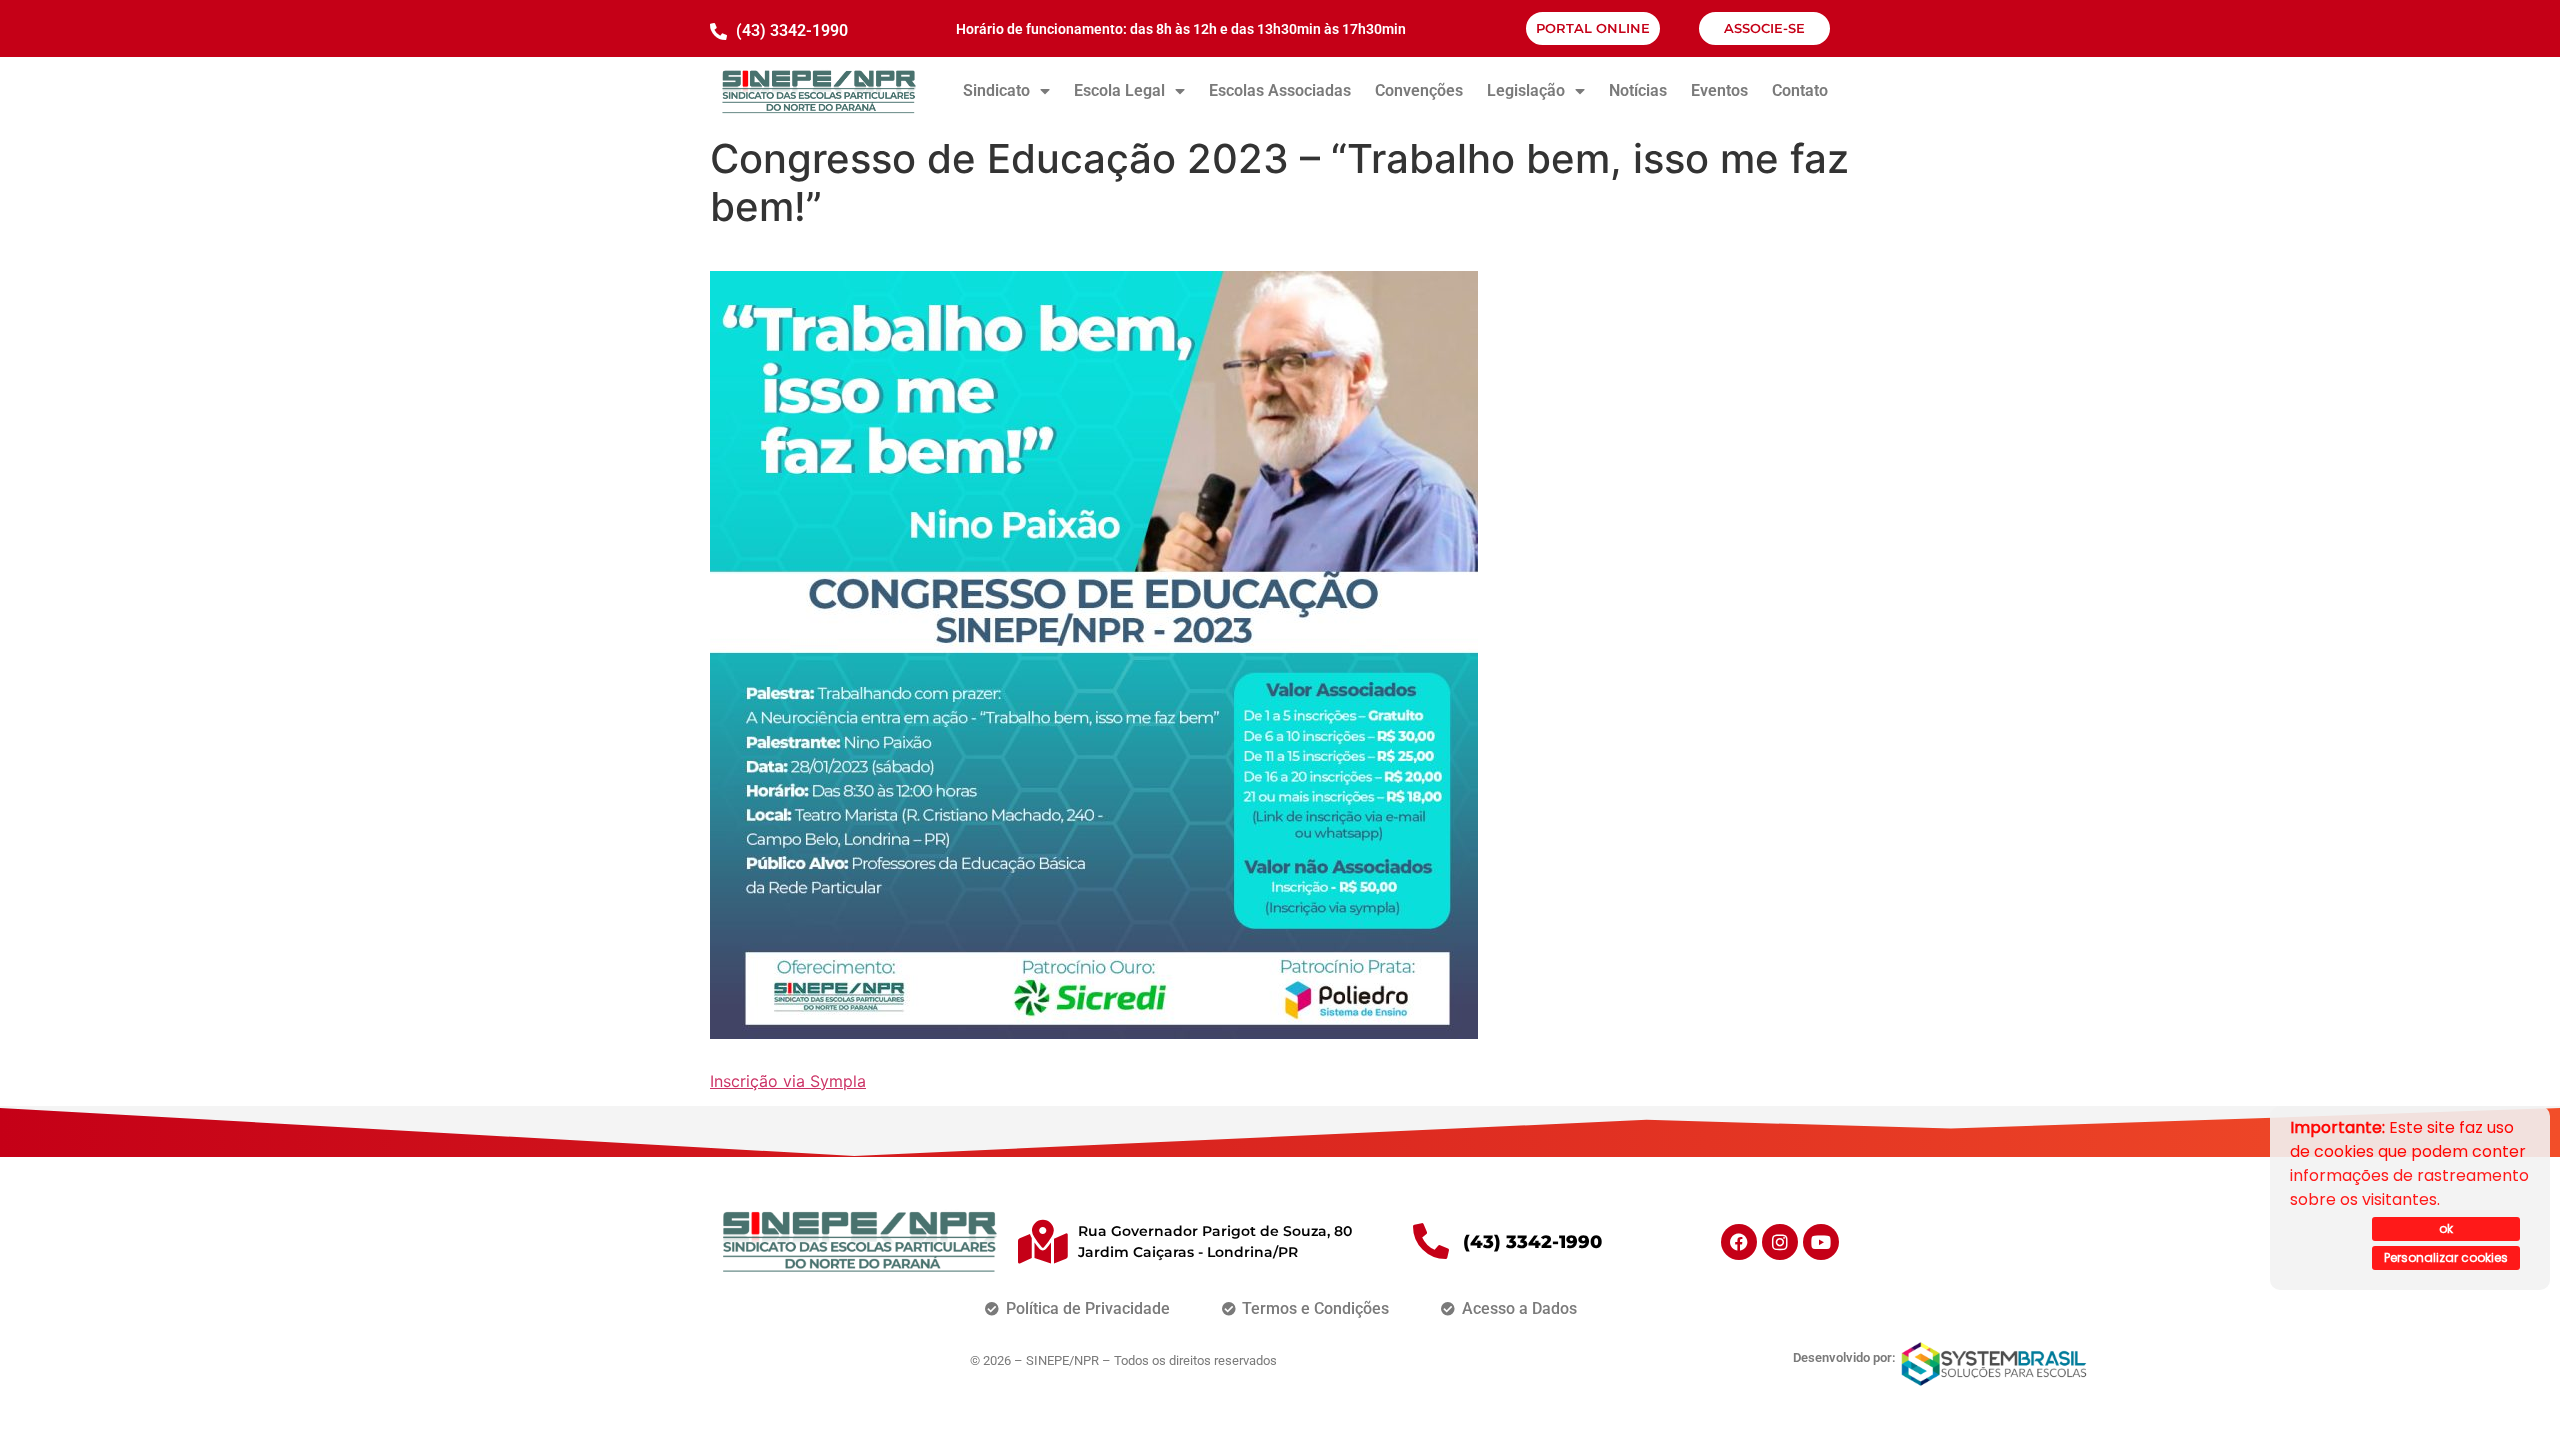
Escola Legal (1119, 90)
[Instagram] (1780, 1242)
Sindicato (996, 90)
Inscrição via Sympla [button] (788, 1081)
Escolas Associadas (1280, 90)
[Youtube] (1821, 1242)
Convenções (1419, 90)
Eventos (1719, 90)
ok (2446, 1228)
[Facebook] (1739, 1242)
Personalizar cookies (2446, 1257)
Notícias (1638, 90)
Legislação (1526, 90)
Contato (1800, 90)
